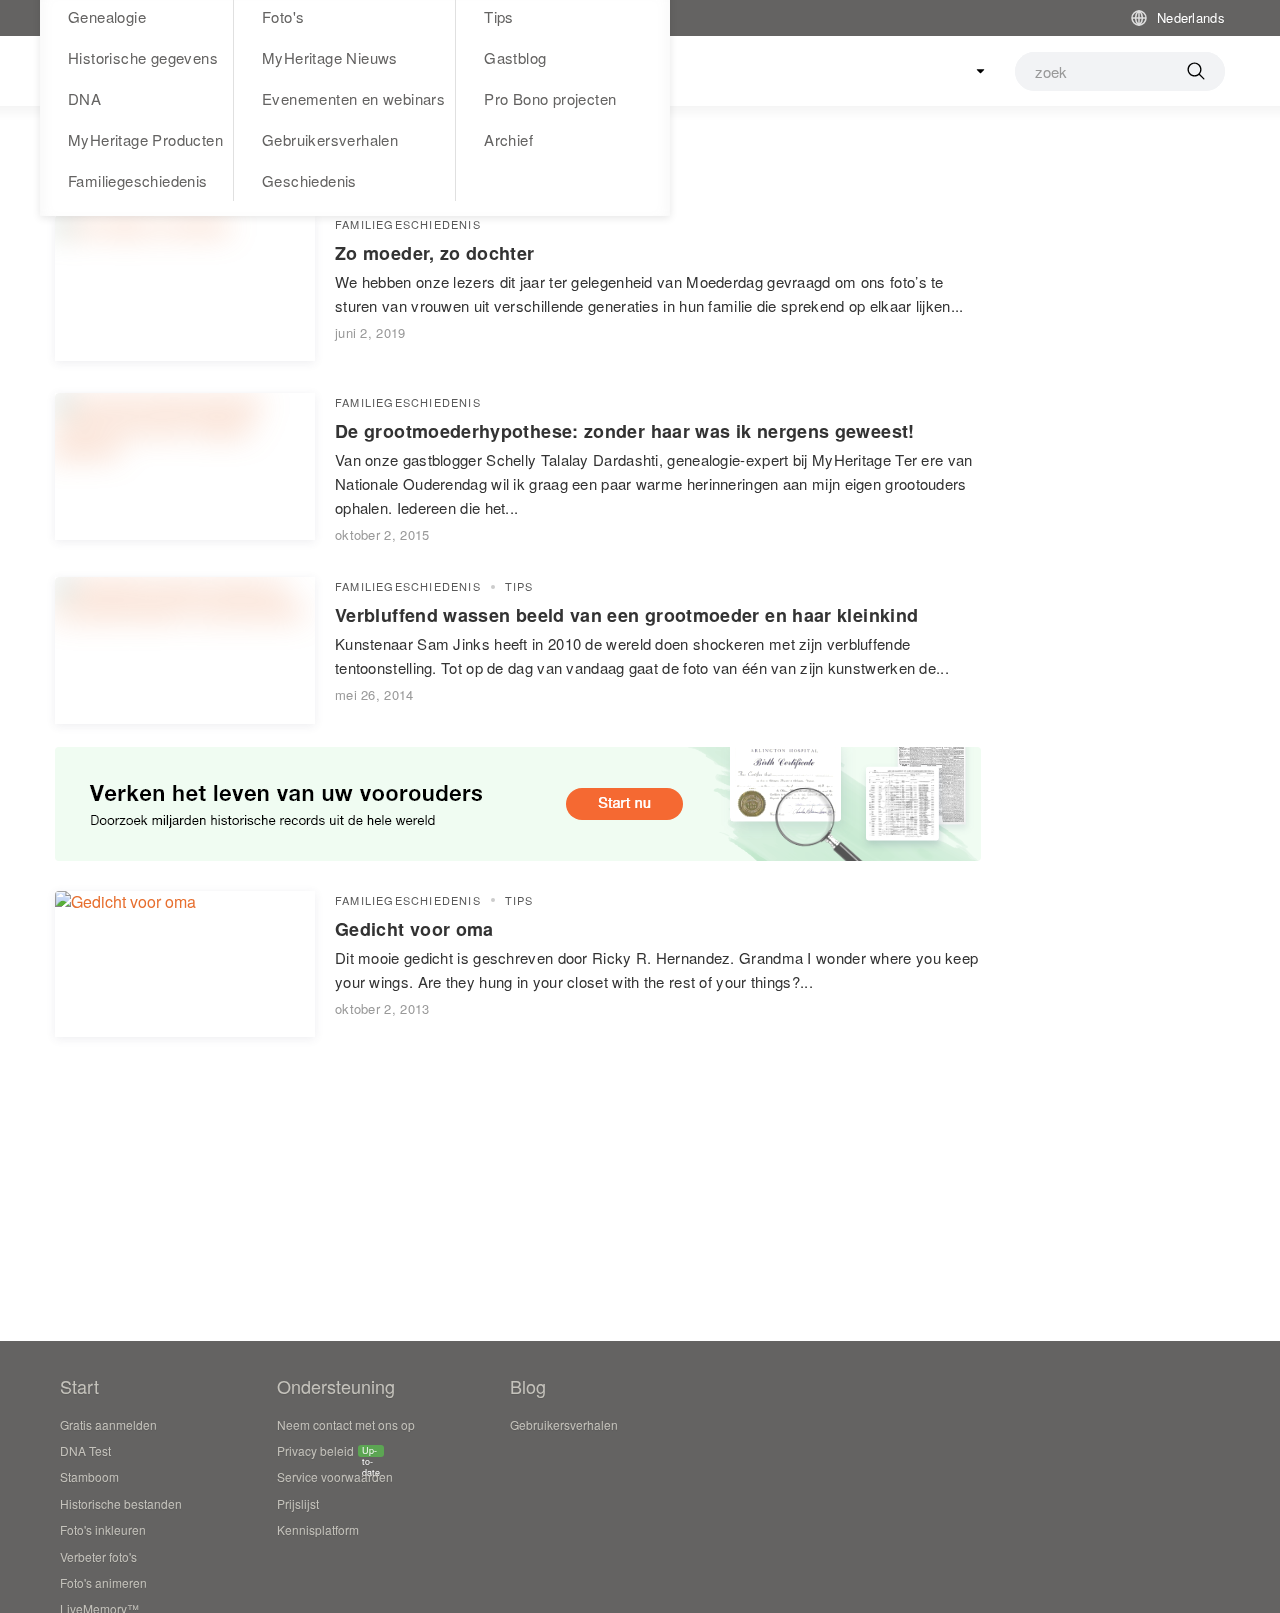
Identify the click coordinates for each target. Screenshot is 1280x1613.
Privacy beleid (315, 1453)
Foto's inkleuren (103, 1529)
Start (79, 1386)
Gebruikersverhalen (330, 139)
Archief (508, 139)
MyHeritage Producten (145, 139)
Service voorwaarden (335, 1476)
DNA (84, 98)
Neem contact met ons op (346, 1424)
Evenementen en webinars (353, 98)
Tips (519, 586)
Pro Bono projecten (550, 98)
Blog (528, 1386)
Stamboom (89, 1476)
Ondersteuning (336, 1386)
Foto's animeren (103, 1582)
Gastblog (515, 57)
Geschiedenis (309, 180)
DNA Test (85, 1450)
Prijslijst (298, 1503)
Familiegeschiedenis (138, 180)
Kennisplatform (318, 1529)
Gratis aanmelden (108, 1424)
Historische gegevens (143, 57)
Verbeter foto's (98, 1556)
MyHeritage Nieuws (330, 57)
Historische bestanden (121, 1503)
